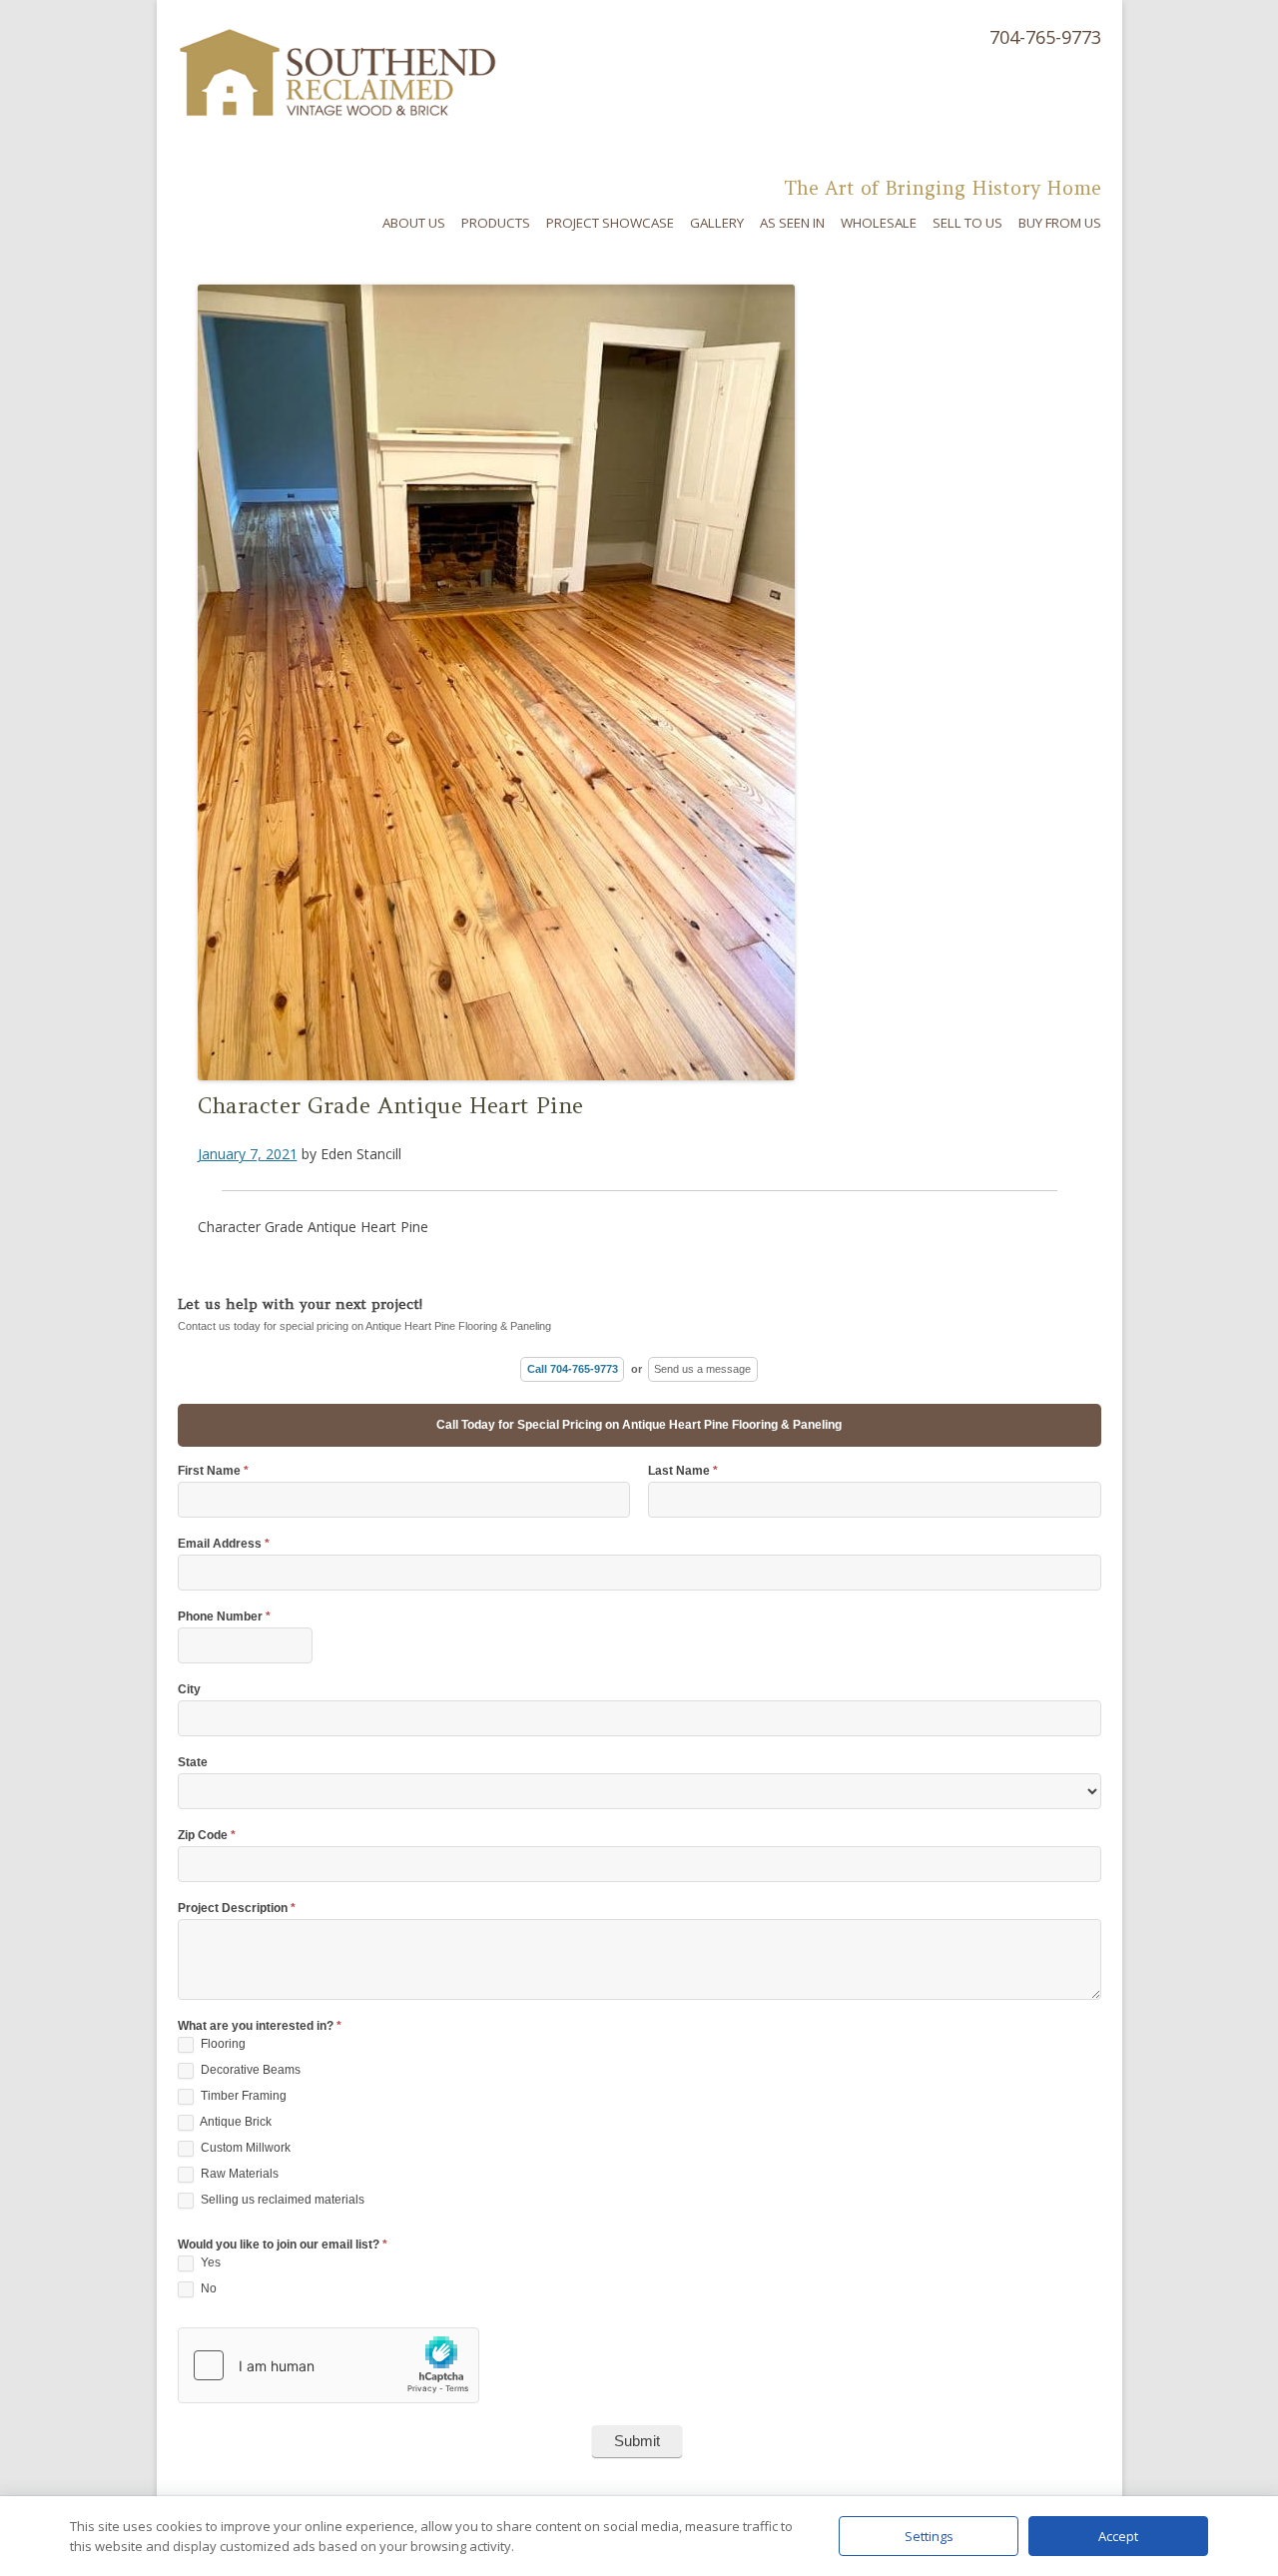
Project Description (237, 1909)
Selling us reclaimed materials (281, 2200)
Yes (209, 2262)
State (193, 1763)
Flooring (222, 2044)
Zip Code (207, 1836)
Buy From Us (1060, 223)
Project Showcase (610, 223)
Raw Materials (238, 2174)
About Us (414, 223)
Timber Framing (242, 2096)
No (207, 2288)
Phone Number (224, 1617)
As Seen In (792, 223)
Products (496, 223)
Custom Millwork (244, 2148)
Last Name (683, 1471)
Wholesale (879, 223)
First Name (213, 1471)
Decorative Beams (249, 2070)
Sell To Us (967, 223)
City (189, 1690)
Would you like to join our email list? (283, 2245)
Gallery (717, 223)
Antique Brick (235, 2122)
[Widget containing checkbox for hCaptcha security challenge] (328, 2365)
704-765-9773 (1045, 37)
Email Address (224, 1544)
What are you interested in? (260, 2026)
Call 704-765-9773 (573, 1369)
